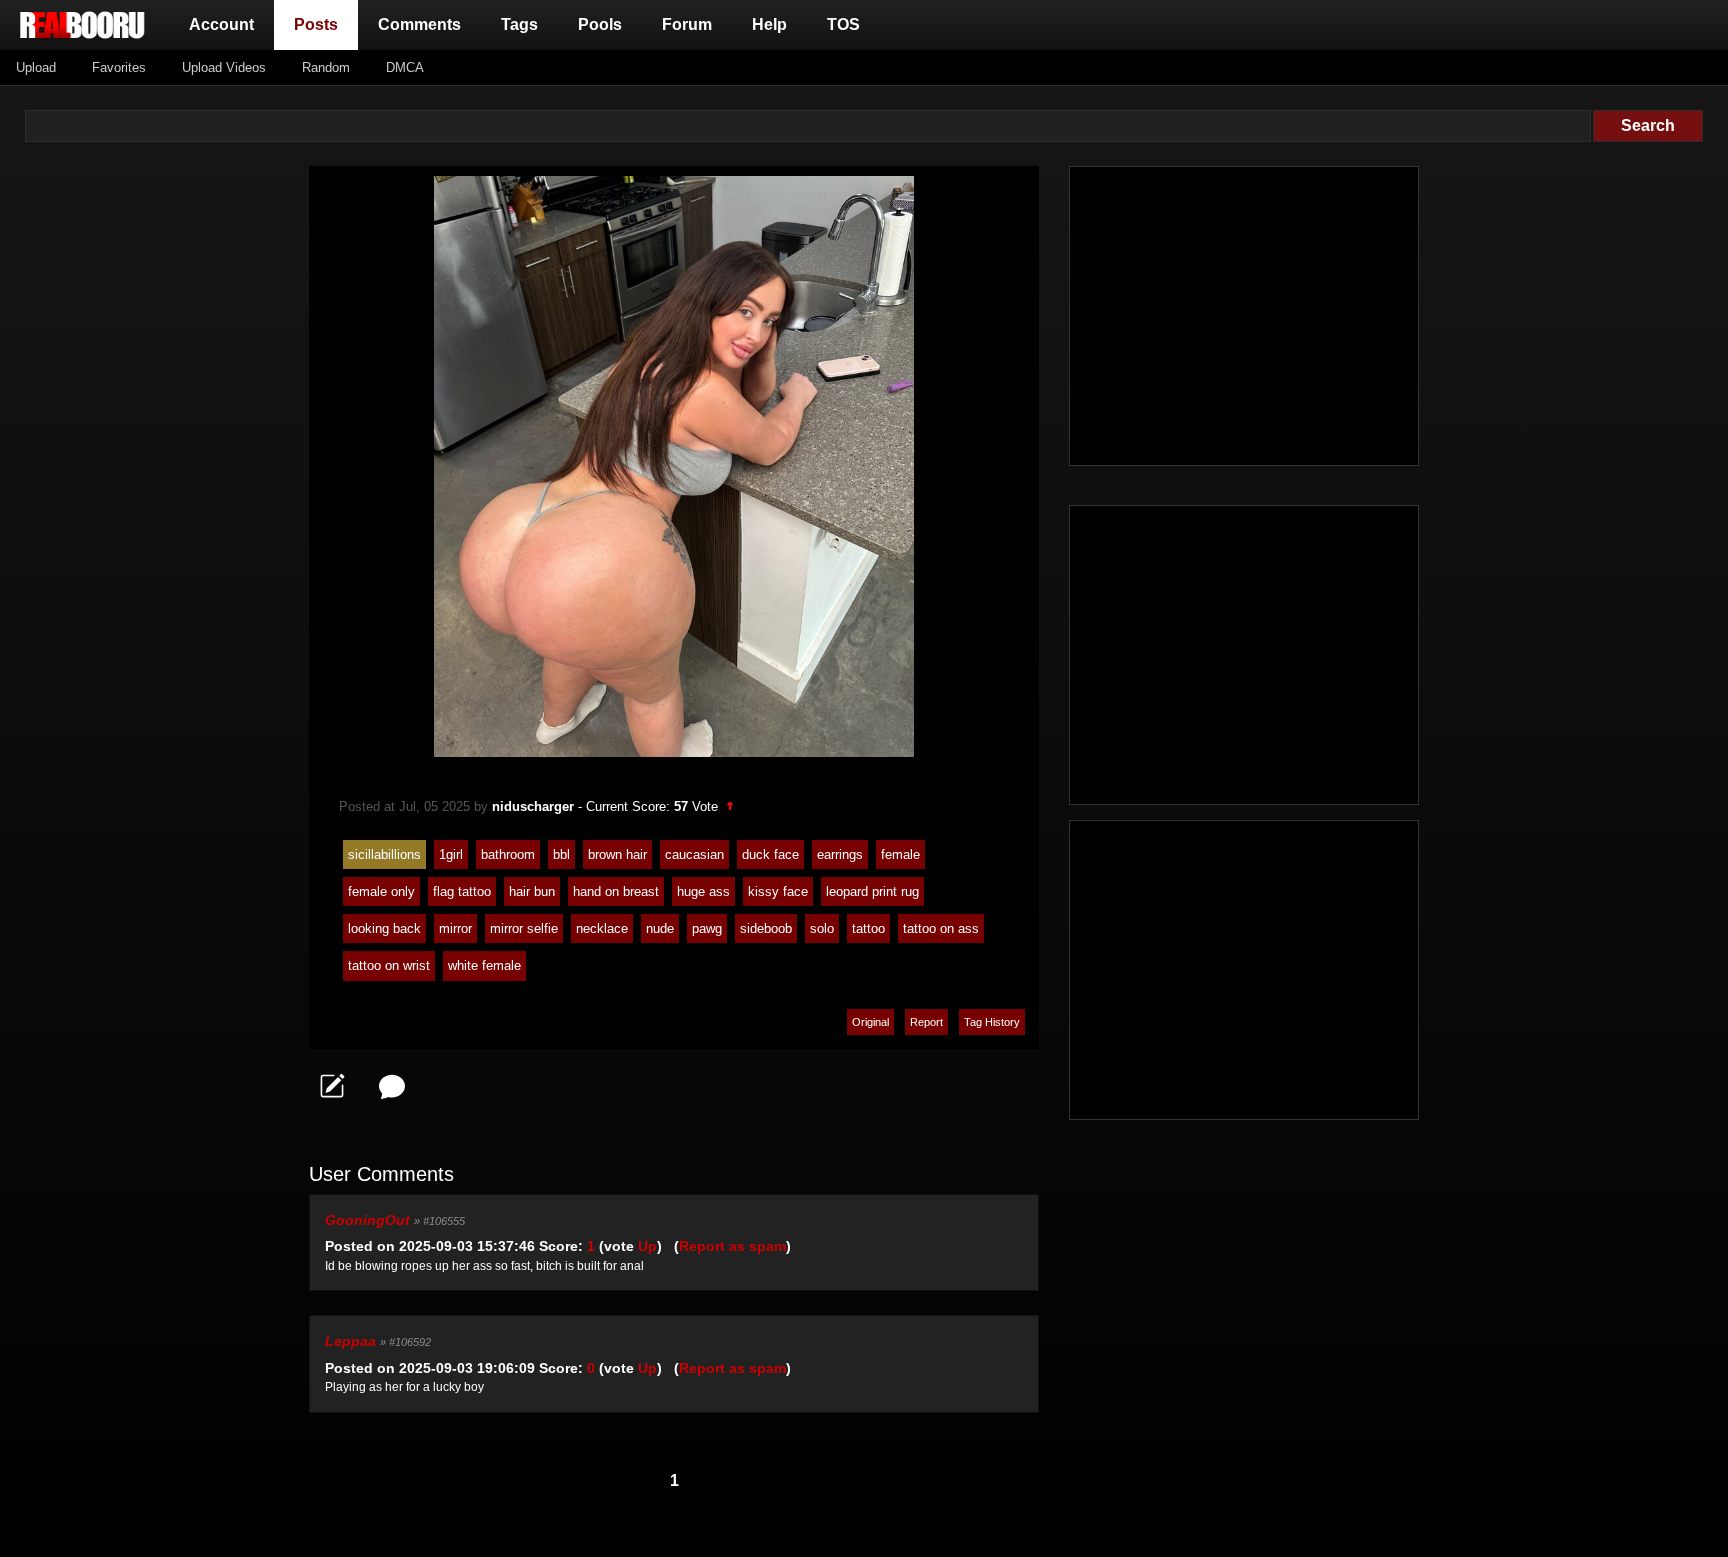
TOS (843, 24)
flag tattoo (462, 891)
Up (647, 1246)
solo (822, 928)
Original (870, 1022)
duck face (770, 854)
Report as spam (732, 1246)
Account (221, 24)
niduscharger (533, 806)
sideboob (766, 928)
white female (484, 965)
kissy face (778, 891)
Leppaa (350, 1341)
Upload (36, 67)
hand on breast (616, 891)
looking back (384, 928)
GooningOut (367, 1220)
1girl (451, 854)
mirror (455, 928)
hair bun (532, 891)
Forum (687, 24)
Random (326, 67)
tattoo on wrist (389, 965)
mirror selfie (524, 928)
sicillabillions (384, 854)
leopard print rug (872, 891)
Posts (320, 24)
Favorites (119, 67)
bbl (561, 854)
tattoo (868, 928)
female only (381, 891)
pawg (707, 928)
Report (926, 1022)
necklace (602, 928)
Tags (519, 24)
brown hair (617, 854)
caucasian (694, 854)
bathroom (508, 854)
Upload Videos (224, 67)
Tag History (992, 1022)
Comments (419, 24)
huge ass (703, 891)
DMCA (405, 67)
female (900, 854)
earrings (840, 854)
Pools (600, 24)
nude (660, 928)
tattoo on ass (941, 928)
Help (769, 24)
